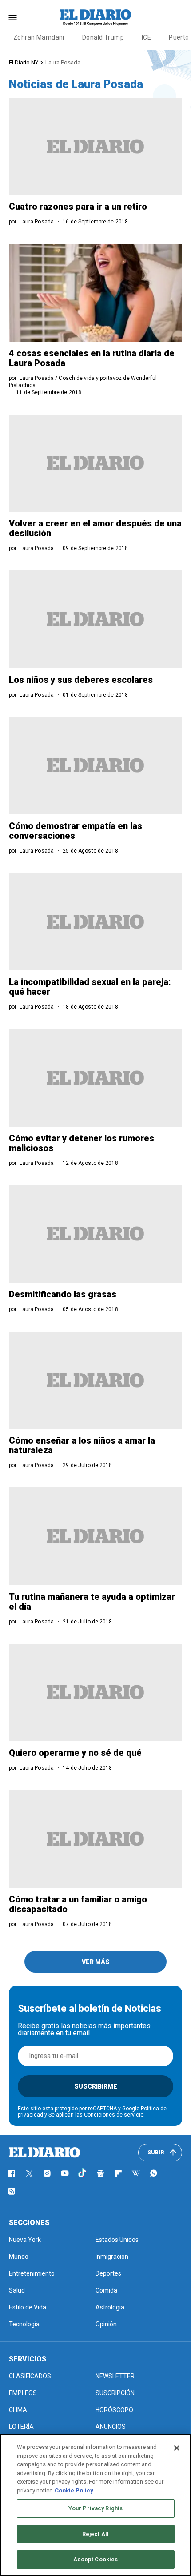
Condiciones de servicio (114, 2115)
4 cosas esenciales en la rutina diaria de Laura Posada (92, 358)
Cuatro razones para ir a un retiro (78, 207)
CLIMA (18, 2410)
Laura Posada (63, 62)
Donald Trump (103, 37)
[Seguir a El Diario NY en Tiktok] (83, 2173)
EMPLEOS (23, 2393)
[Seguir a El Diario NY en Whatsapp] (154, 2173)
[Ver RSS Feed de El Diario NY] (12, 2191)
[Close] (177, 2448)
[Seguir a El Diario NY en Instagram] (47, 2173)
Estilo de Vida (28, 2307)
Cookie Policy (74, 2490)
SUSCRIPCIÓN (115, 2393)
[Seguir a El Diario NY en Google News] (100, 2173)
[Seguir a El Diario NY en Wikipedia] (136, 2173)
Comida (106, 2290)
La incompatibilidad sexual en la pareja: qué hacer (90, 987)
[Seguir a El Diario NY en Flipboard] (118, 2173)
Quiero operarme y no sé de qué (75, 1753)
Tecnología (24, 2324)
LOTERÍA (21, 2427)
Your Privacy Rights (95, 2508)
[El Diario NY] (95, 17)
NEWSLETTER (115, 2376)
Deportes (108, 2273)
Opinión (106, 2324)
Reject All (95, 2534)
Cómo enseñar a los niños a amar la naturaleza (82, 1445)
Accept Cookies (96, 2559)
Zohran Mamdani (39, 37)
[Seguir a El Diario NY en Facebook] (12, 2173)
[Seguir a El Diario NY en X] (29, 2173)
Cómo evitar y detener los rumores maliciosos (82, 1143)
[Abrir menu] (13, 18)
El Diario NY (24, 62)
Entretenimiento (32, 2273)
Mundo (19, 2257)
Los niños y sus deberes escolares (81, 680)
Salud (17, 2290)
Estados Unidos (117, 2240)
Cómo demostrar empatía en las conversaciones (76, 831)
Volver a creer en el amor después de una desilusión (95, 528)
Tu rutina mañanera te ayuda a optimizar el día (92, 1602)
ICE (146, 37)
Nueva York (25, 2240)
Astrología (110, 2307)
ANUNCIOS (111, 2427)
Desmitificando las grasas (63, 1294)
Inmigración (112, 2257)
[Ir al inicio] (44, 2153)
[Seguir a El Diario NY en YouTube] (65, 2173)
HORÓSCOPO (114, 2410)
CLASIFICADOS (30, 2376)
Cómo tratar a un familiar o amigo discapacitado (78, 1904)
